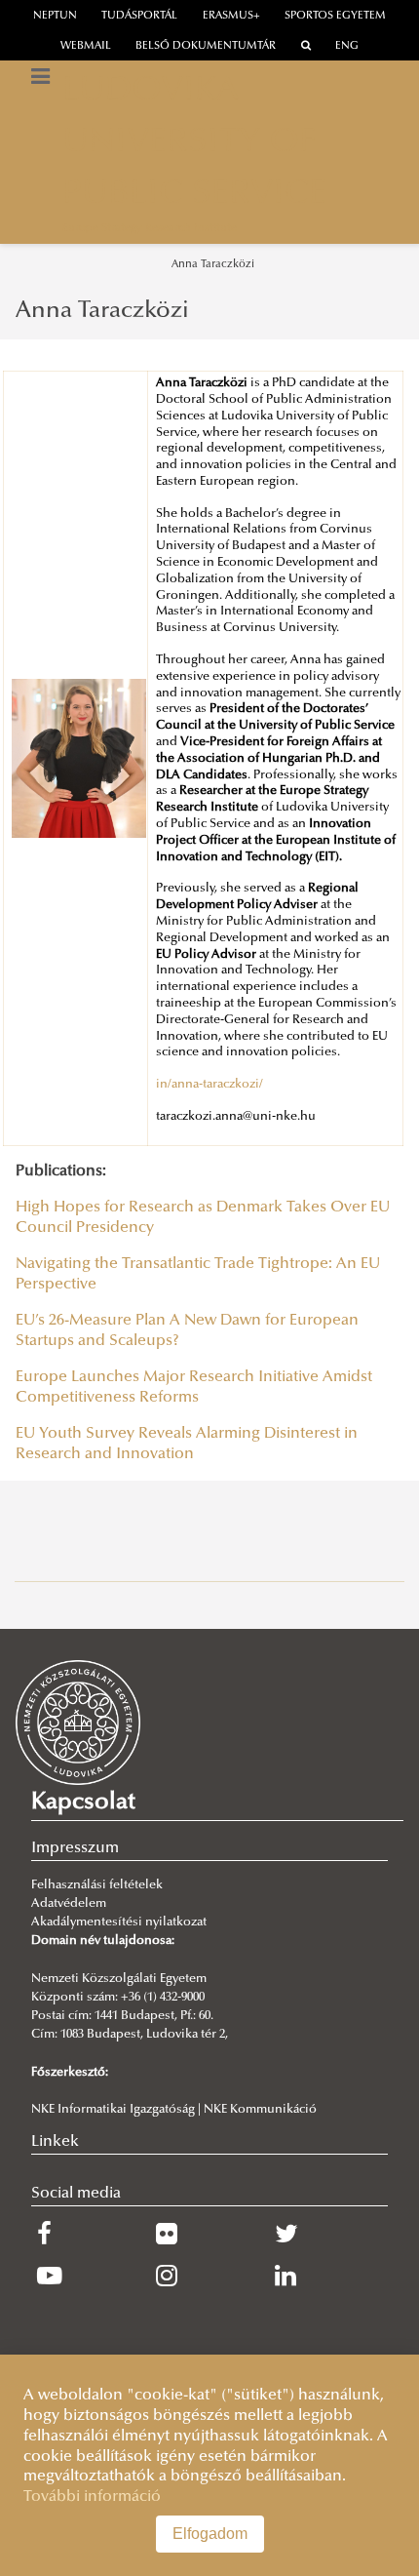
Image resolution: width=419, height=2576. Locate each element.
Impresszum (75, 1848)
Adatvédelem (69, 1904)
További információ (92, 2497)
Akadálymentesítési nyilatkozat (119, 1922)
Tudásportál (139, 16)
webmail (86, 46)
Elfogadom (210, 2534)
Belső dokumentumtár (206, 46)
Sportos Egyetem (335, 16)
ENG (347, 46)
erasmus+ (231, 16)
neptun (55, 16)
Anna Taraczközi (212, 265)
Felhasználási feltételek (97, 1885)
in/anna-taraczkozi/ (209, 1085)
